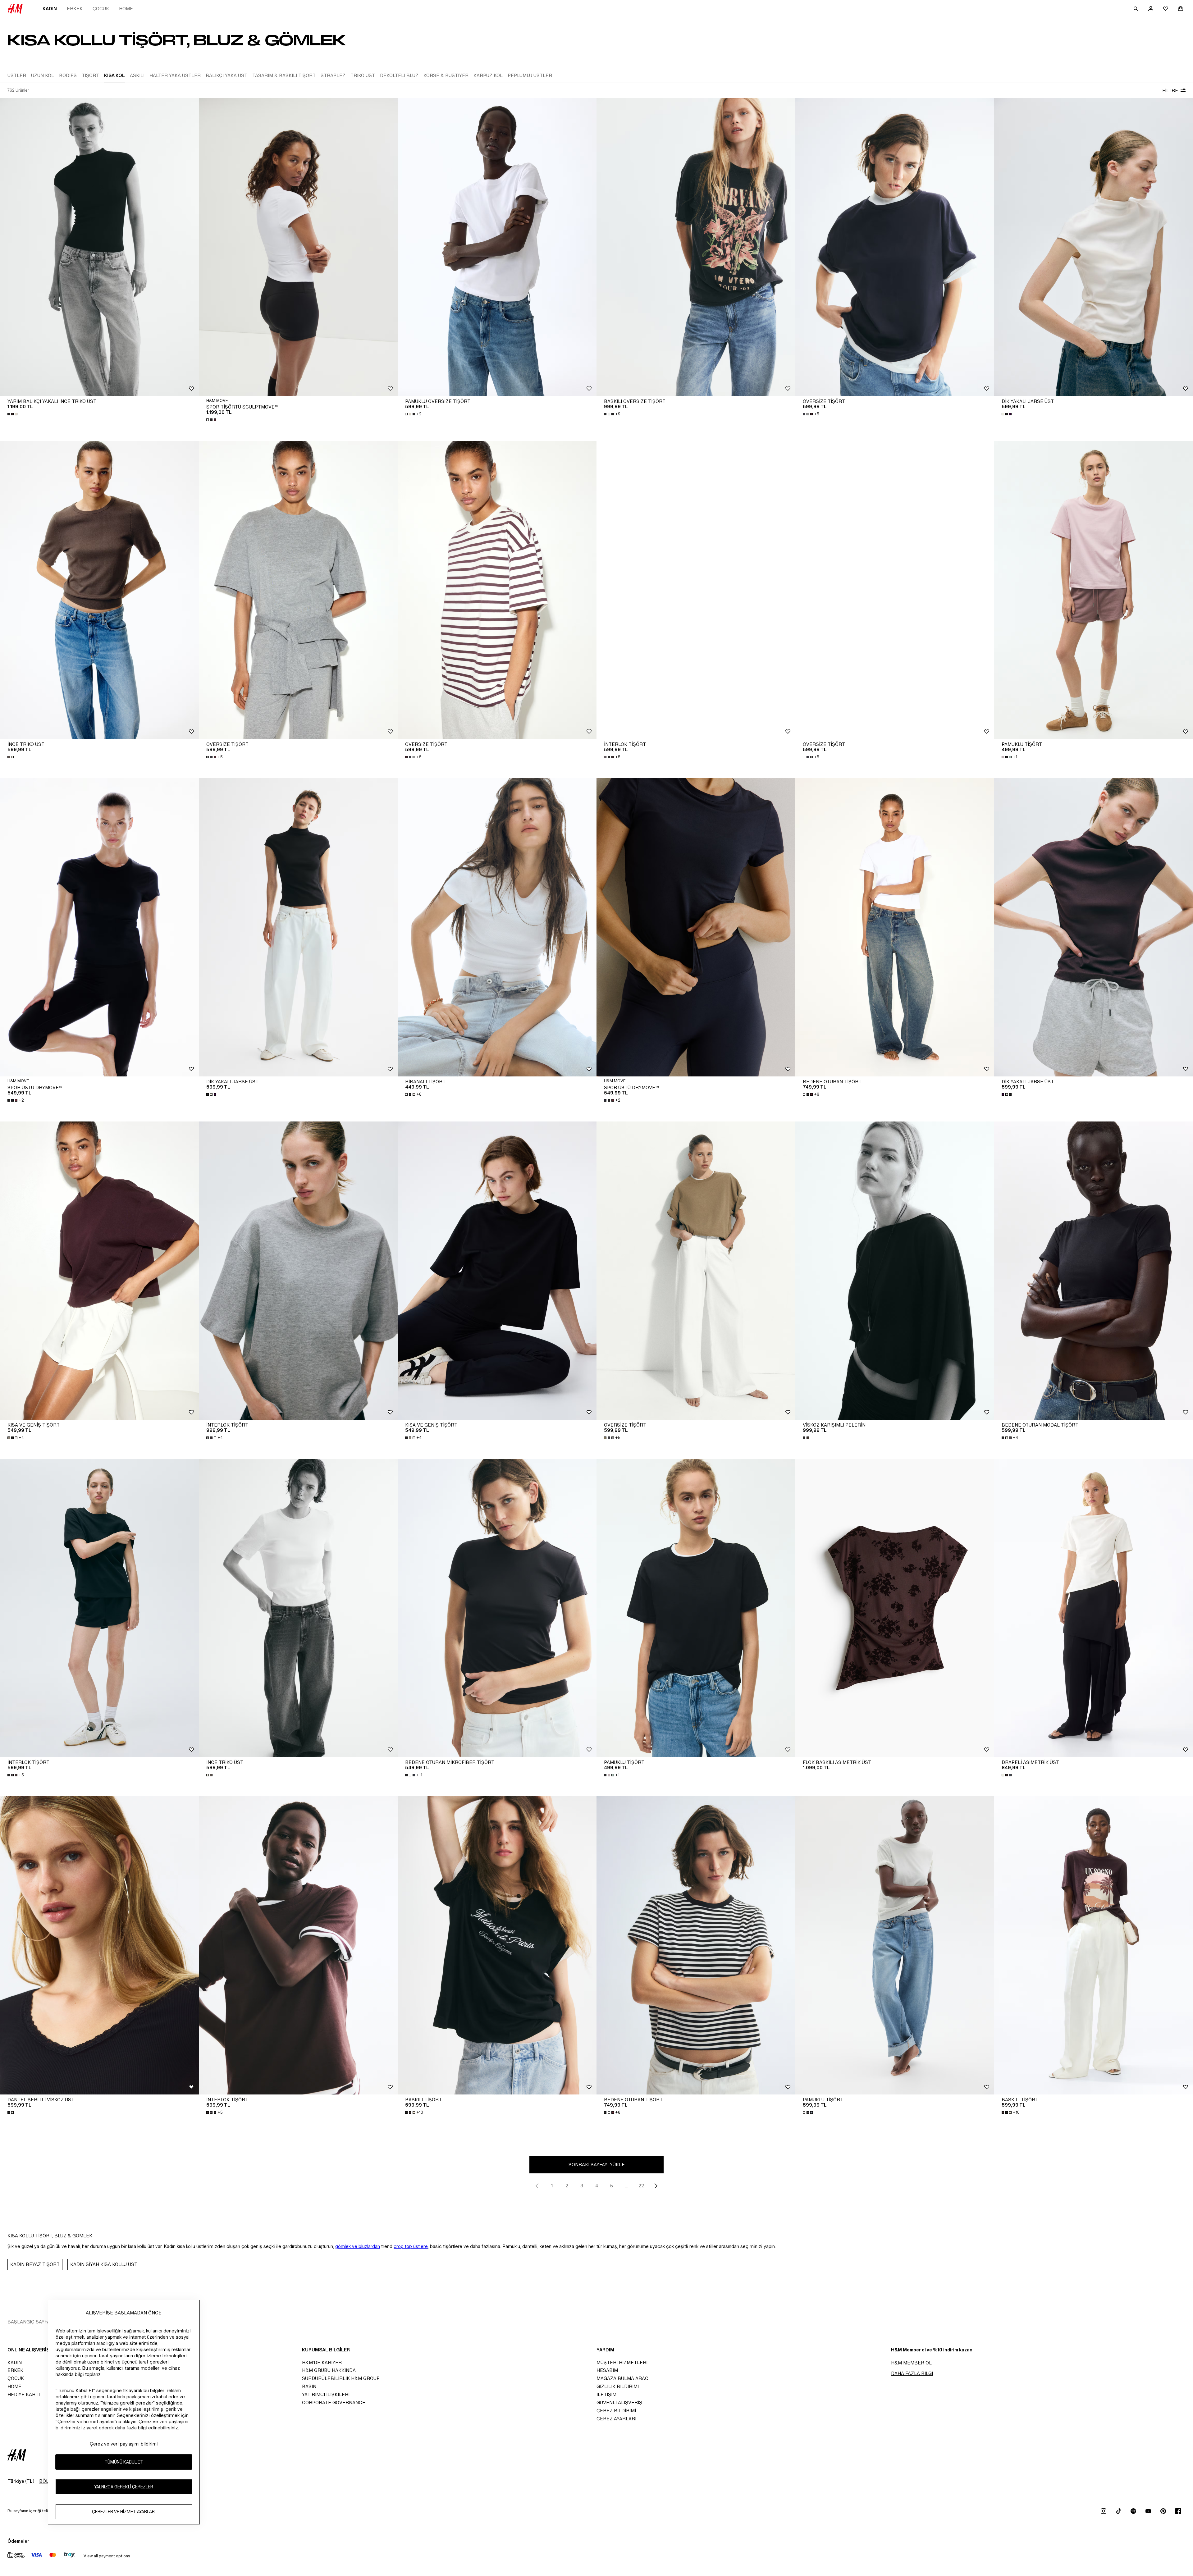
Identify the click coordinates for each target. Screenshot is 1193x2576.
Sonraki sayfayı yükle (597, 2165)
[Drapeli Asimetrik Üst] (1094, 1608)
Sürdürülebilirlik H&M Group (341, 2378)
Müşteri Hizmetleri (622, 2362)
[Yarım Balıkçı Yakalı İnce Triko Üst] (99, 247)
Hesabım (607, 2370)
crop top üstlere (411, 2246)
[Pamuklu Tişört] (1094, 590)
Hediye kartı (24, 2394)
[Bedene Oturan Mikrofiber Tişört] (497, 1608)
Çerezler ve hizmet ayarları (124, 2512)
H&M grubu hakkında (329, 2370)
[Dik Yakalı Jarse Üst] (1094, 247)
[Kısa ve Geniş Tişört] (99, 1271)
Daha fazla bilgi (912, 2373)
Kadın (50, 9)
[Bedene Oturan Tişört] (895, 927)
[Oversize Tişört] (895, 247)
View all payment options (107, 2556)
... (626, 2186)
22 (641, 2186)
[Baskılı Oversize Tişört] (696, 247)
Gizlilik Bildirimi (618, 2386)
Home (126, 9)
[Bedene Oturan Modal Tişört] (1094, 1271)
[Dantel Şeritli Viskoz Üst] (99, 1945)
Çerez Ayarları (616, 2419)
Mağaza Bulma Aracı (623, 2378)
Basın (309, 2386)
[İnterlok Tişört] (696, 590)
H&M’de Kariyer (322, 2362)
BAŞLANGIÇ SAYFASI (31, 2322)
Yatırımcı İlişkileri (326, 2394)
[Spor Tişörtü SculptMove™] (298, 247)
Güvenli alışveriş (619, 2402)
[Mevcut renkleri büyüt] (13, 414)
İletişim (606, 2394)
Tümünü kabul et (124, 2462)
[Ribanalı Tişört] (497, 927)
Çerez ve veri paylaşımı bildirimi (124, 2444)
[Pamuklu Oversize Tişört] (497, 247)
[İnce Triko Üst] (99, 590)
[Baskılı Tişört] (497, 1945)
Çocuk (101, 9)
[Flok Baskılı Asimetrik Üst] (895, 1608)
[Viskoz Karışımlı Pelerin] (895, 1271)
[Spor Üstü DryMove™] (99, 927)
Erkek (75, 9)
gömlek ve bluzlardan (358, 2246)
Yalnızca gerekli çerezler (124, 2487)
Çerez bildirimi (616, 2411)
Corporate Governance (334, 2402)
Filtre (1170, 91)
